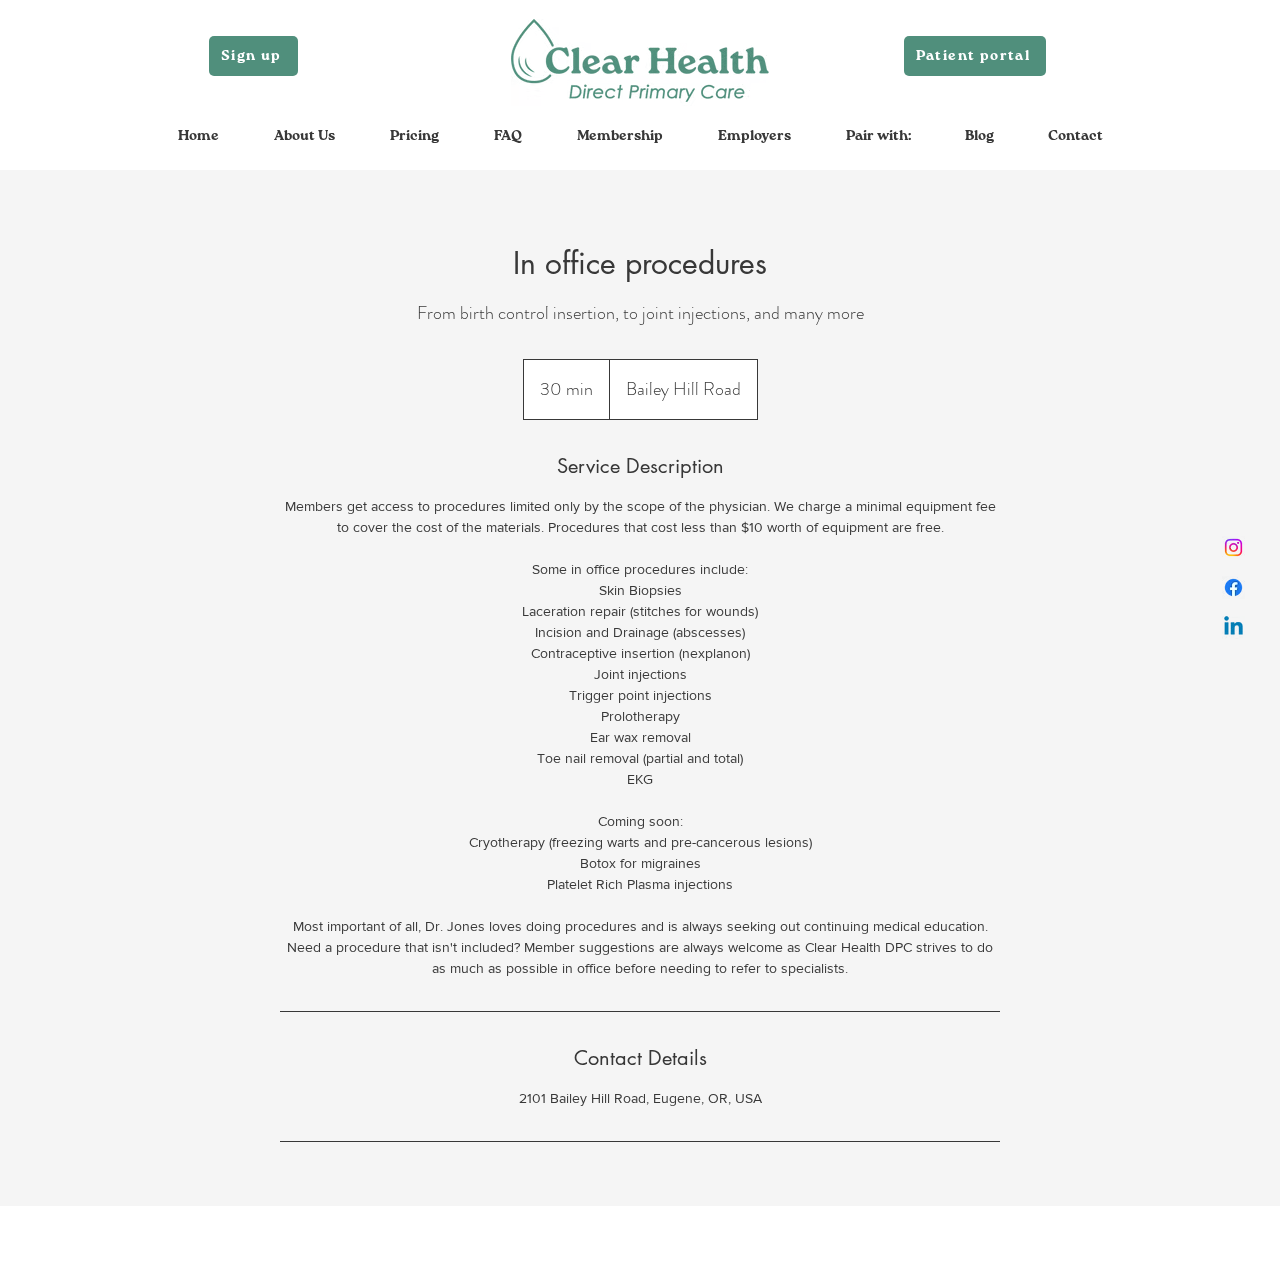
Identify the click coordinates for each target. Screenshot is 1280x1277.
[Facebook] (1233, 587)
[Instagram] (1233, 547)
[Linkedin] (1233, 627)
